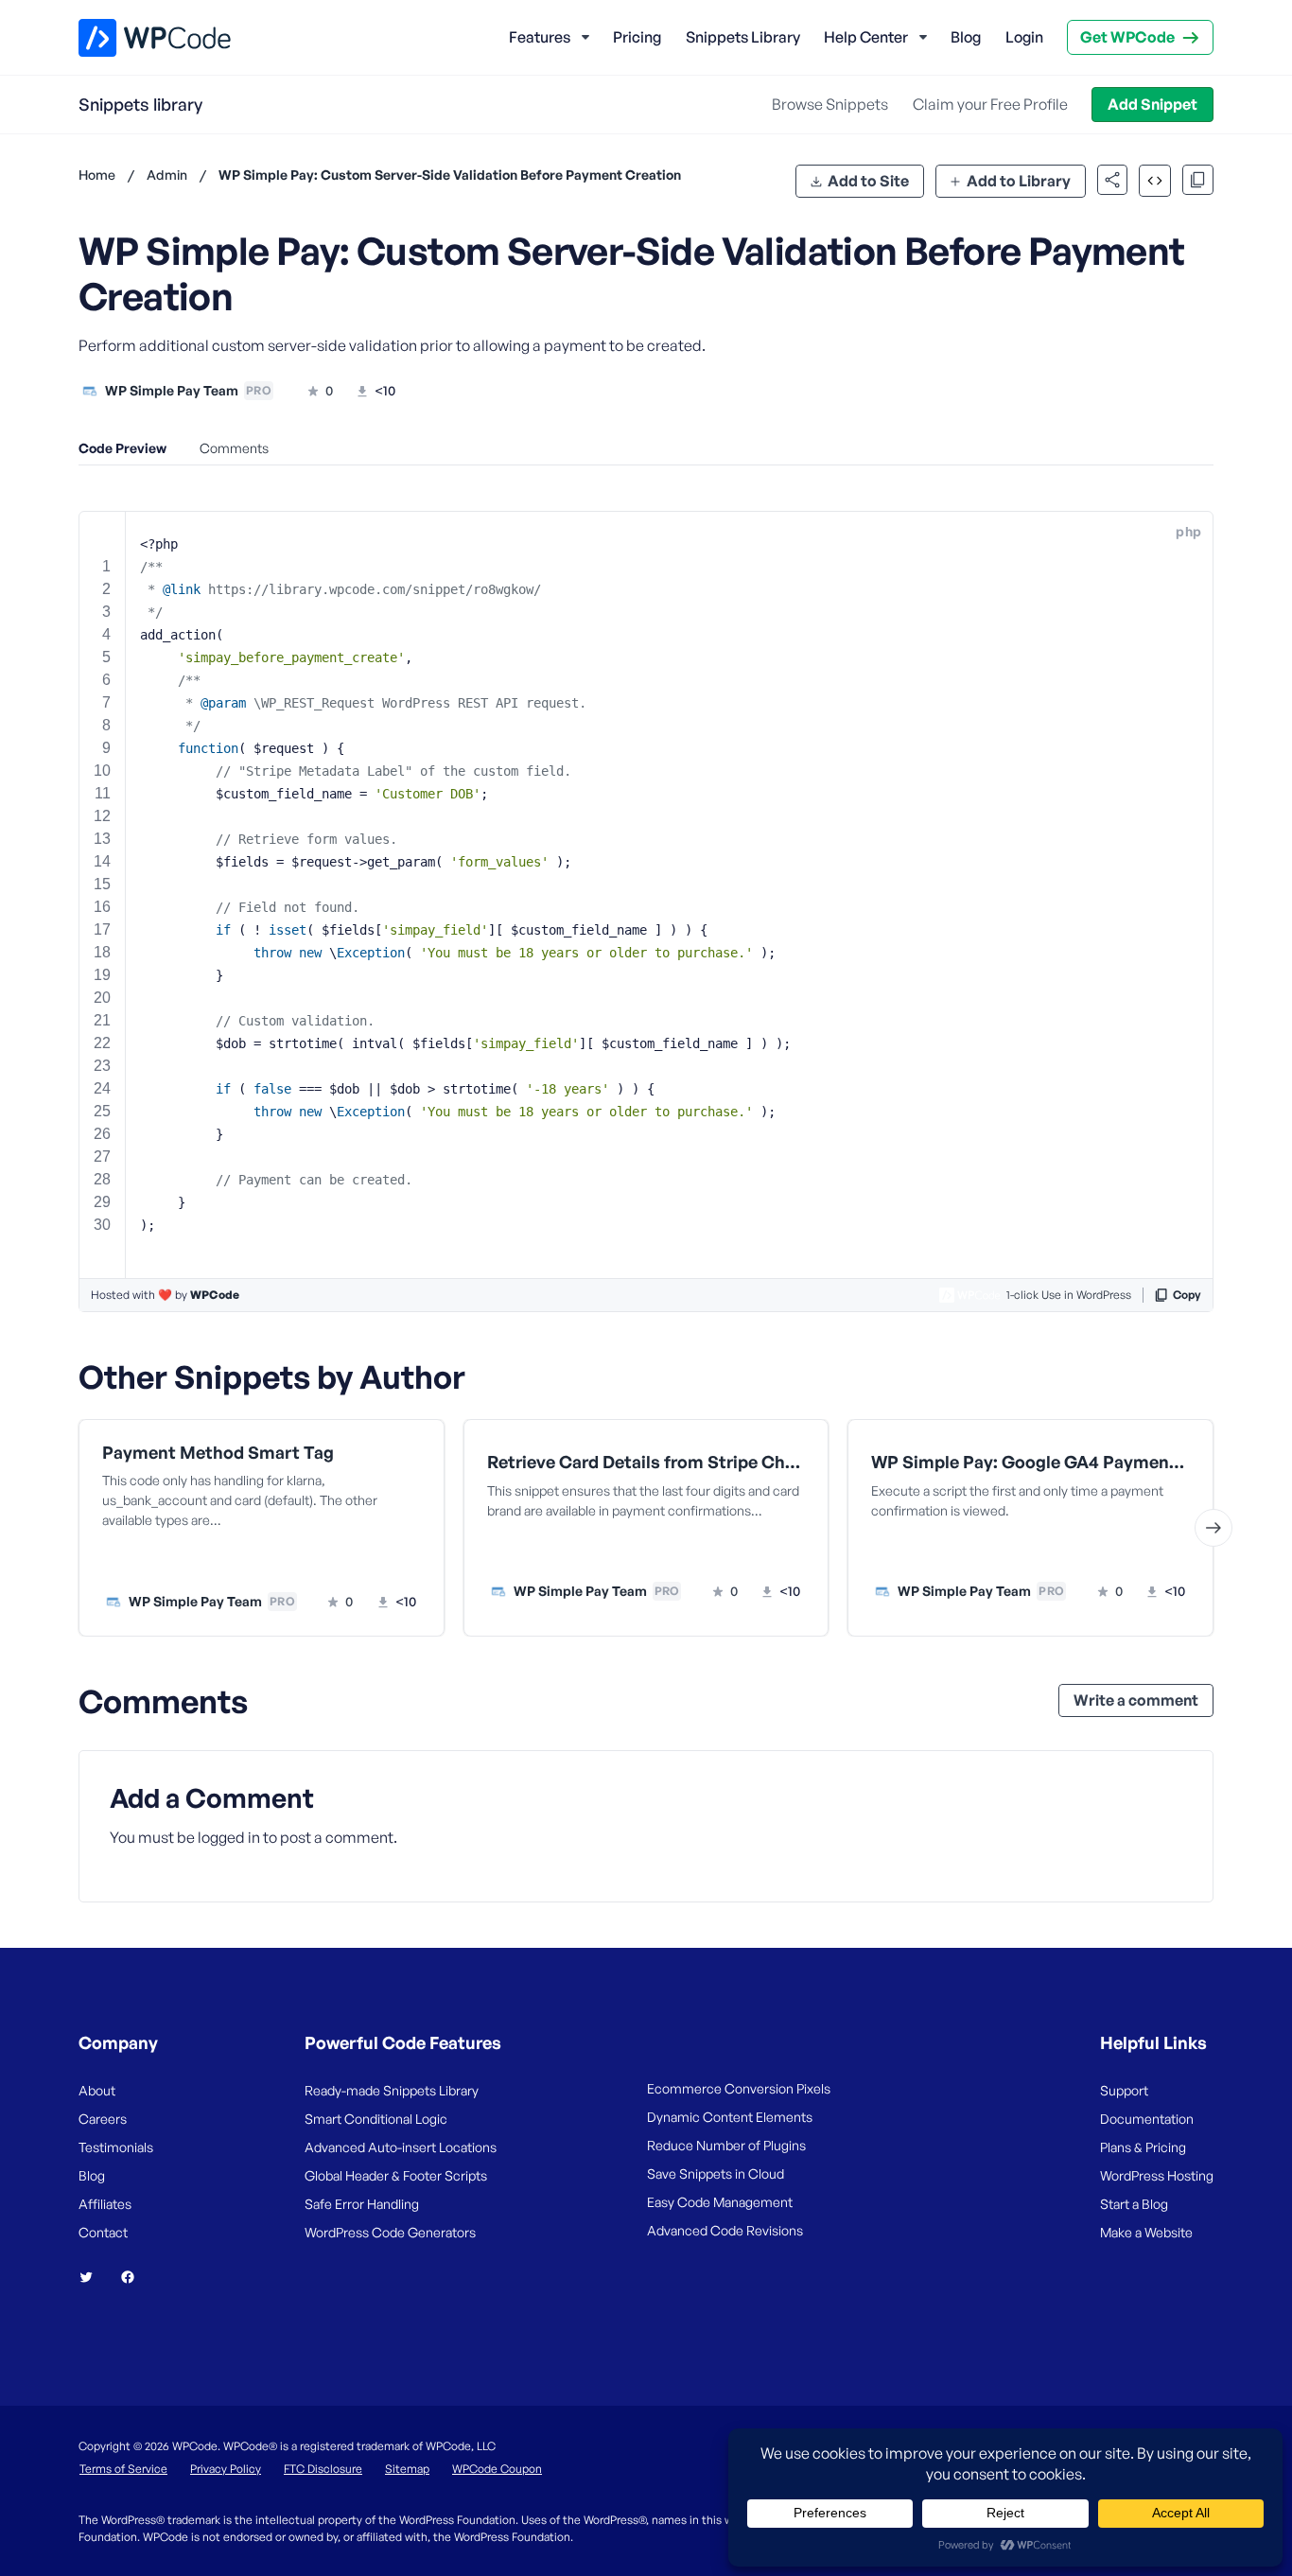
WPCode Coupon (497, 2469)
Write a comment (1136, 1700)
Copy (1187, 1295)
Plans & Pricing (1143, 2147)
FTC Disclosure (323, 2469)
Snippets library (140, 104)
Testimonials (116, 2147)
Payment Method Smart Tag (218, 1453)
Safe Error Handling (362, 2204)
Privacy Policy (226, 2469)
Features (540, 37)
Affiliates (105, 2204)
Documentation (1147, 2119)
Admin (167, 175)
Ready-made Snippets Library (392, 2090)
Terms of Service (123, 2469)
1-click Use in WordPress (1069, 1295)
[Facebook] (135, 2277)
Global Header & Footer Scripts (396, 2175)
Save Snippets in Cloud (716, 2173)
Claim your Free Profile (990, 104)
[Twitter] (94, 2277)
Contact (103, 2232)
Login (1024, 37)
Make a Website (1146, 2232)
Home (97, 175)
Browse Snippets (830, 104)
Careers (103, 2119)
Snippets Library (743, 37)
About (97, 2090)
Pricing (637, 37)
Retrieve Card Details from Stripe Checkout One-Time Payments (646, 1462)
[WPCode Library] (139, 38)
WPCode (215, 1295)
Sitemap (407, 2469)
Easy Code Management (720, 2202)
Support (1124, 2090)
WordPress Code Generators (390, 2232)
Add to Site (868, 181)
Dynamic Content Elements (730, 2117)
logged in (229, 1837)
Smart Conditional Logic (376, 2119)
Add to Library (1019, 181)
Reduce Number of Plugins (726, 2145)
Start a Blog (1134, 2204)
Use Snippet (353, 1562)
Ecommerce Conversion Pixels (739, 2088)
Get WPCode (1127, 37)
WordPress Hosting (1157, 2175)
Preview (190, 1562)
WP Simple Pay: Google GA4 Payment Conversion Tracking (1030, 1462)
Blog (966, 37)
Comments (234, 448)
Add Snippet (1152, 104)
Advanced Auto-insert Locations (401, 2147)
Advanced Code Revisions (725, 2230)
